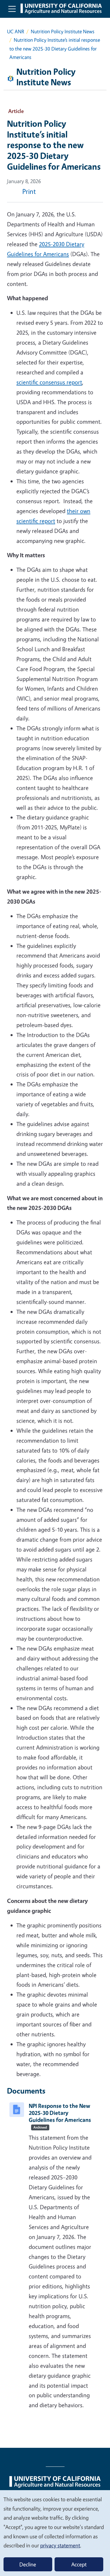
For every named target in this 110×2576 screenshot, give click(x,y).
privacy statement (60, 2545)
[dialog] (55, 2533)
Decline (28, 2564)
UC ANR (16, 31)
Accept (79, 2564)
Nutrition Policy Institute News (63, 31)
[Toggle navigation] (12, 9)
